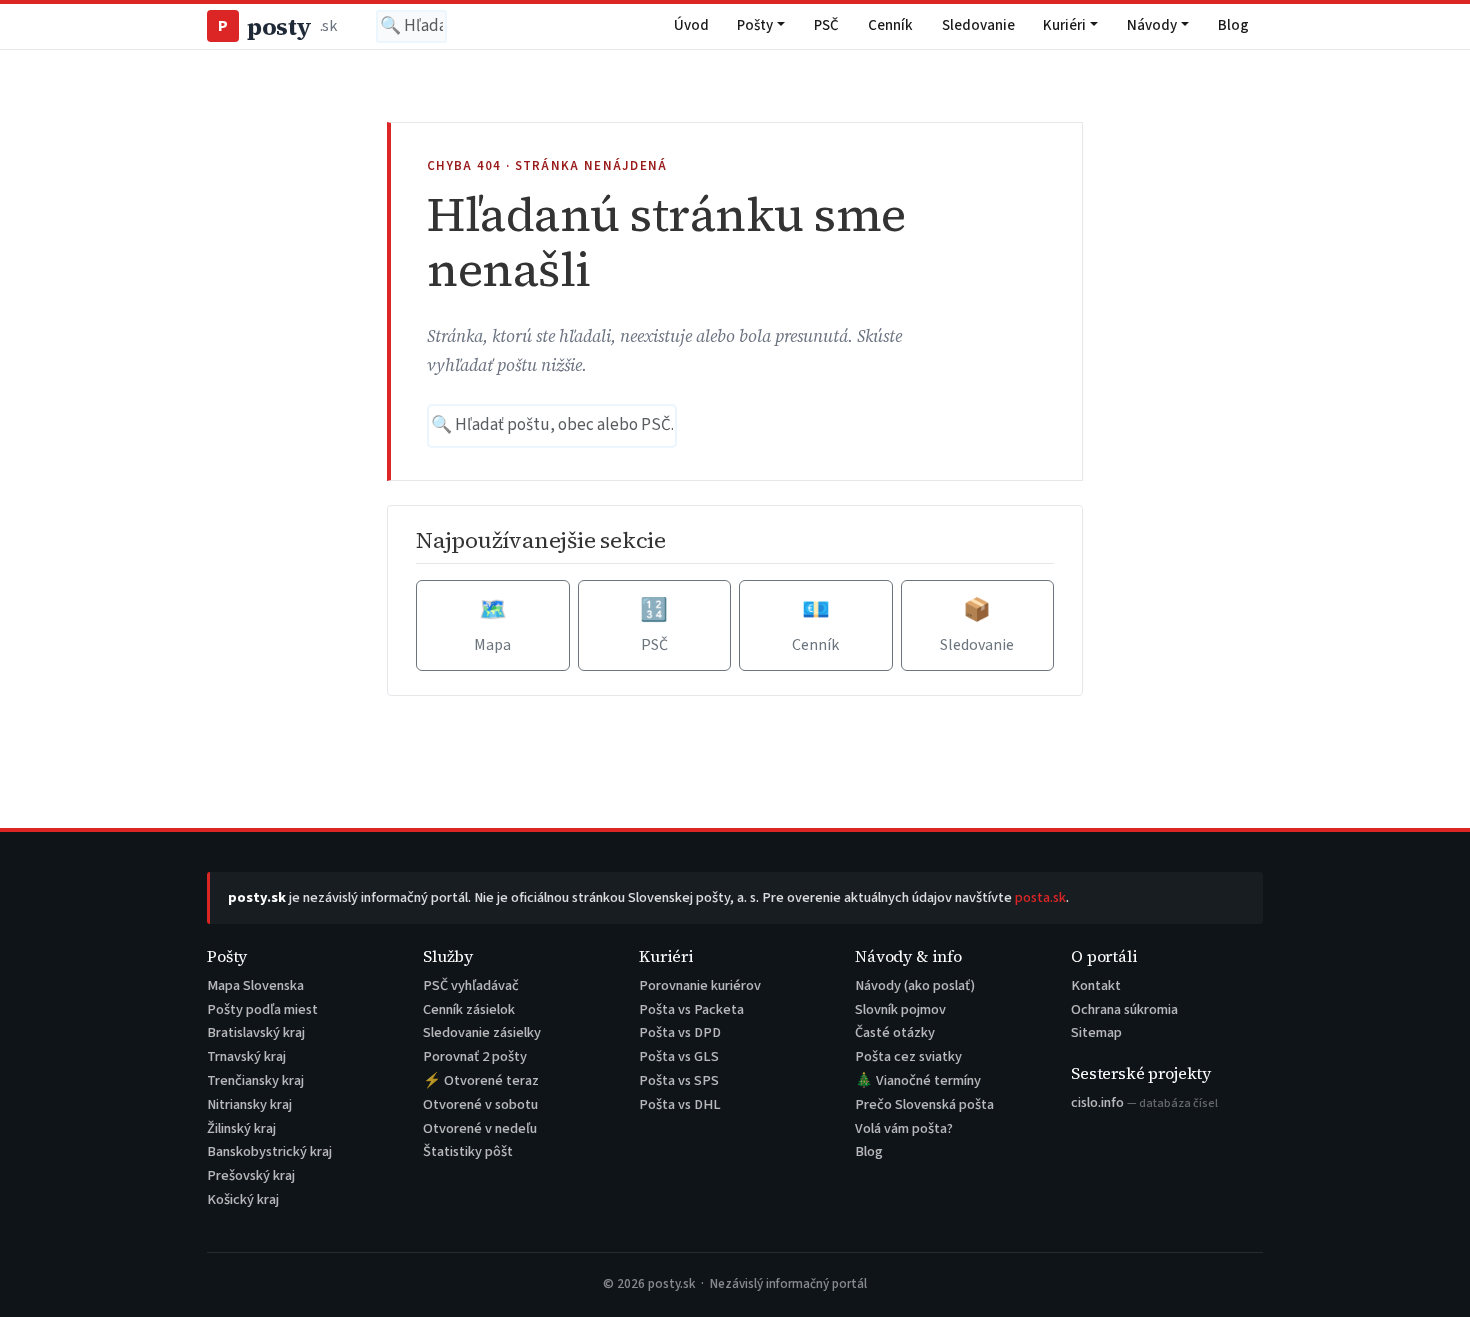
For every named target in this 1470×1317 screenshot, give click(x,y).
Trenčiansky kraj (255, 1080)
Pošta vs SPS (679, 1080)
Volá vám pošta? (904, 1128)
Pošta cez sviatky (908, 1056)
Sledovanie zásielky (482, 1032)
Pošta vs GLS (679, 1056)
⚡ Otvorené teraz (481, 1080)
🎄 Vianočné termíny (918, 1080)
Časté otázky (895, 1032)
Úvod (691, 25)
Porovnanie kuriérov (700, 985)
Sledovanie (978, 25)
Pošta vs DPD (680, 1032)
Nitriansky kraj (249, 1104)
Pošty (755, 25)
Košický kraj (243, 1199)
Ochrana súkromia (1124, 1009)
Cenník (890, 25)
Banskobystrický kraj (269, 1151)
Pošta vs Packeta (691, 1009)
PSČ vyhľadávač (471, 985)
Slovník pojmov (900, 1009)
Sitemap (1096, 1032)
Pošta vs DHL (680, 1104)
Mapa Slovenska (255, 985)
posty (277, 26)
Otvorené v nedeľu (480, 1128)
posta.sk (1040, 897)
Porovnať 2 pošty (475, 1056)
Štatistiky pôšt (468, 1151)
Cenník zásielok (469, 1009)
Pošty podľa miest (262, 1009)
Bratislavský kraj (256, 1032)
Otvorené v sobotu (480, 1104)
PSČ (826, 25)
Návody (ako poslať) (915, 985)
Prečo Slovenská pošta (924, 1104)
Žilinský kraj (241, 1128)
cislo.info (1144, 1102)
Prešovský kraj (251, 1175)
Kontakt (1096, 985)
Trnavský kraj (246, 1056)
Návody (1152, 25)
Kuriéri (1064, 25)
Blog (1233, 25)
